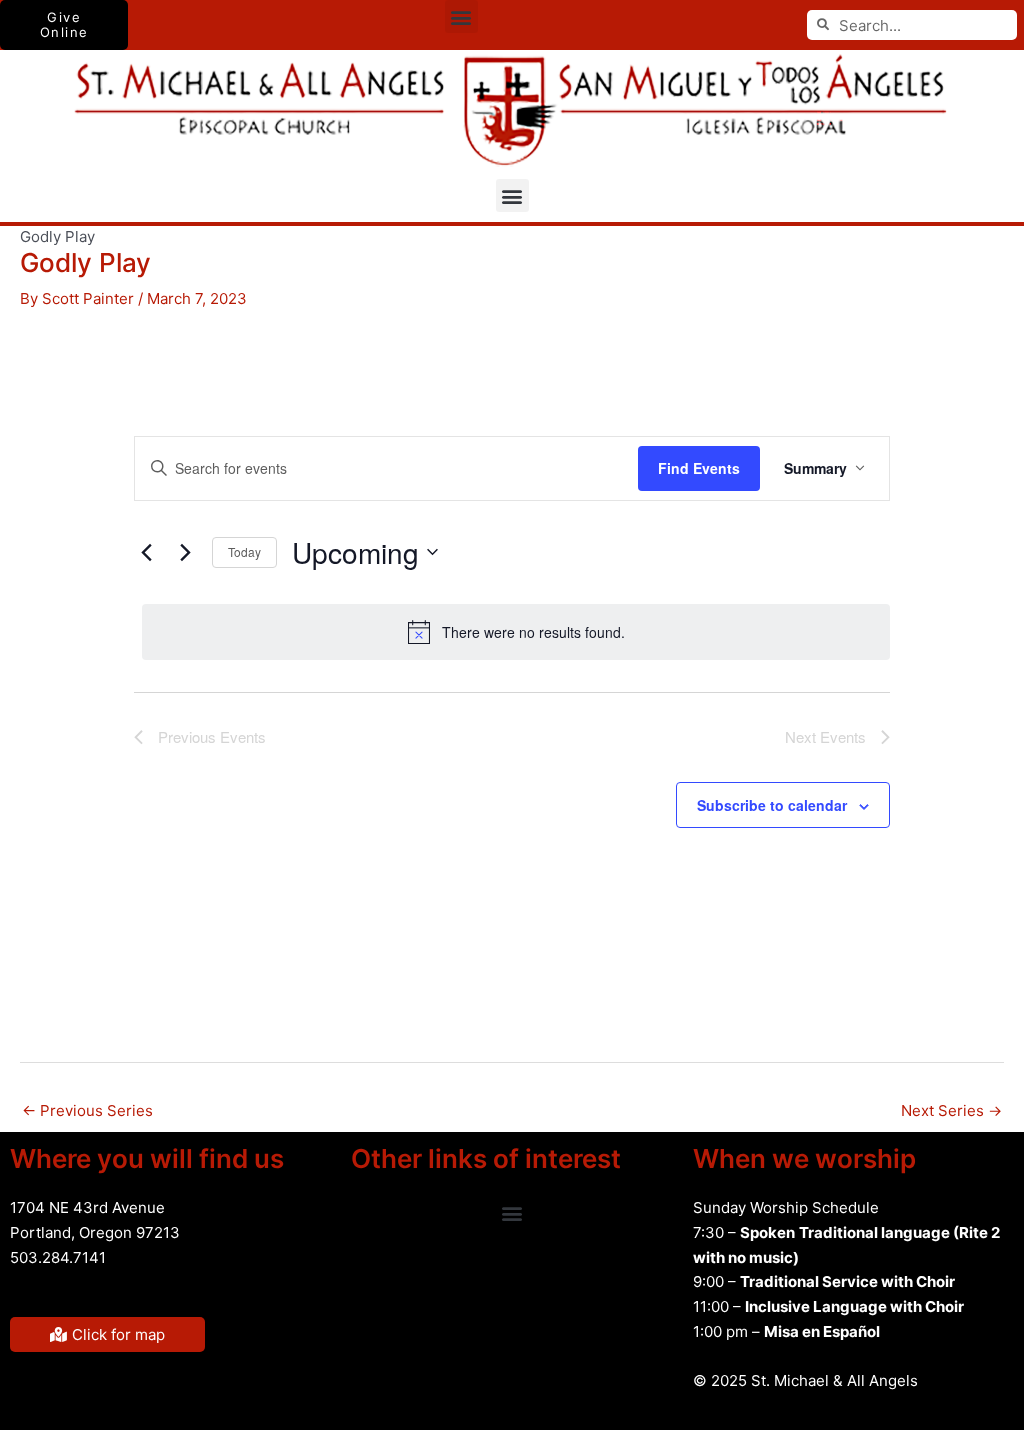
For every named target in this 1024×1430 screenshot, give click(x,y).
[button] (461, 16)
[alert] (516, 632)
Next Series (951, 1110)
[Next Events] (185, 552)
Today (244, 551)
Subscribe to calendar (772, 805)
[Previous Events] (146, 552)
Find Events (699, 468)
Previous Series (87, 1110)
